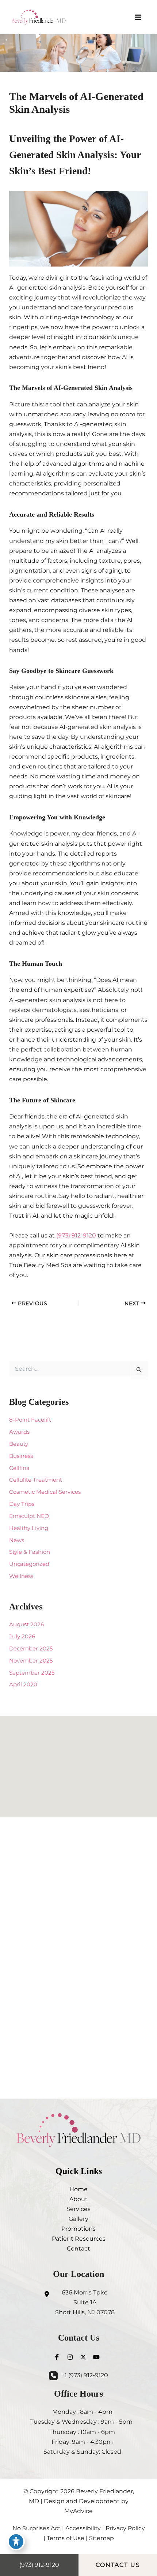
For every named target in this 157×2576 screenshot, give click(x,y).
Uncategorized (29, 1564)
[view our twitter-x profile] (83, 2357)
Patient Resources (79, 2238)
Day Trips (22, 1504)
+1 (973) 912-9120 (85, 2375)
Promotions (78, 2229)
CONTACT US (118, 2565)
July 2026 (22, 1637)
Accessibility (83, 2528)
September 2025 (32, 1673)
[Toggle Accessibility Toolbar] (16, 2542)
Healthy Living (29, 1528)
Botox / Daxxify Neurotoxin (78, 1928)
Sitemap (102, 2538)
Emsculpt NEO (29, 1516)
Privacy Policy (125, 2528)
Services (78, 2209)
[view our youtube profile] (96, 2357)
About (78, 2199)
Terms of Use (66, 2538)
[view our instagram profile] (70, 2357)
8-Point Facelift (30, 1420)
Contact (78, 2248)
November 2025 (31, 1661)
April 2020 (23, 1685)
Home (78, 2189)
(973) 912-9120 (76, 1235)
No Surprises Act (37, 2528)
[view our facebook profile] (57, 2357)
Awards (19, 1432)
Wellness (21, 1576)
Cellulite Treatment (36, 1480)
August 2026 (26, 1624)
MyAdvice (78, 2511)
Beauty (19, 1444)
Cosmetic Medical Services (45, 1492)
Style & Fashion (30, 1552)
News (17, 1540)
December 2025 (31, 1649)
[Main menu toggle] (138, 17)
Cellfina (19, 1468)
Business (21, 1456)
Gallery (78, 2219)
